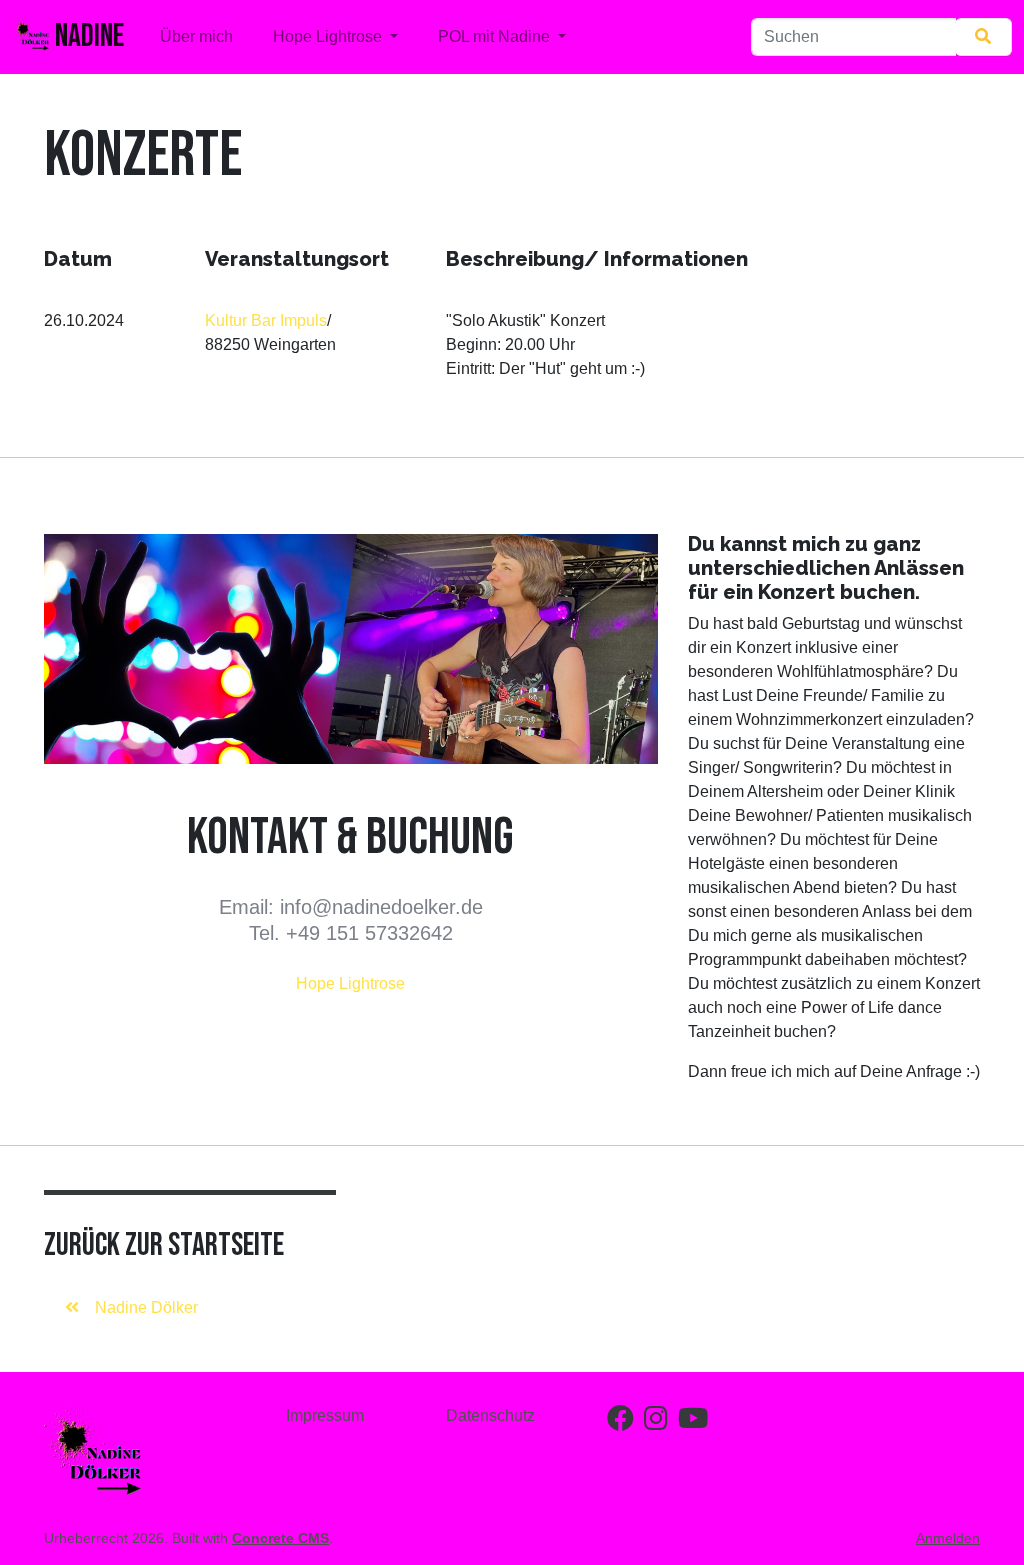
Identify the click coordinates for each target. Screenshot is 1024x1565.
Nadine (87, 36)
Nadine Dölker (146, 1307)
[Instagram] (656, 1422)
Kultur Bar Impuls (266, 320)
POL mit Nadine (496, 36)
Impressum (325, 1415)
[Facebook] (620, 1422)
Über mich (196, 36)
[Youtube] (693, 1422)
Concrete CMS (280, 1538)
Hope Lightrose (329, 36)
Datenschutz (490, 1415)
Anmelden (948, 1538)
